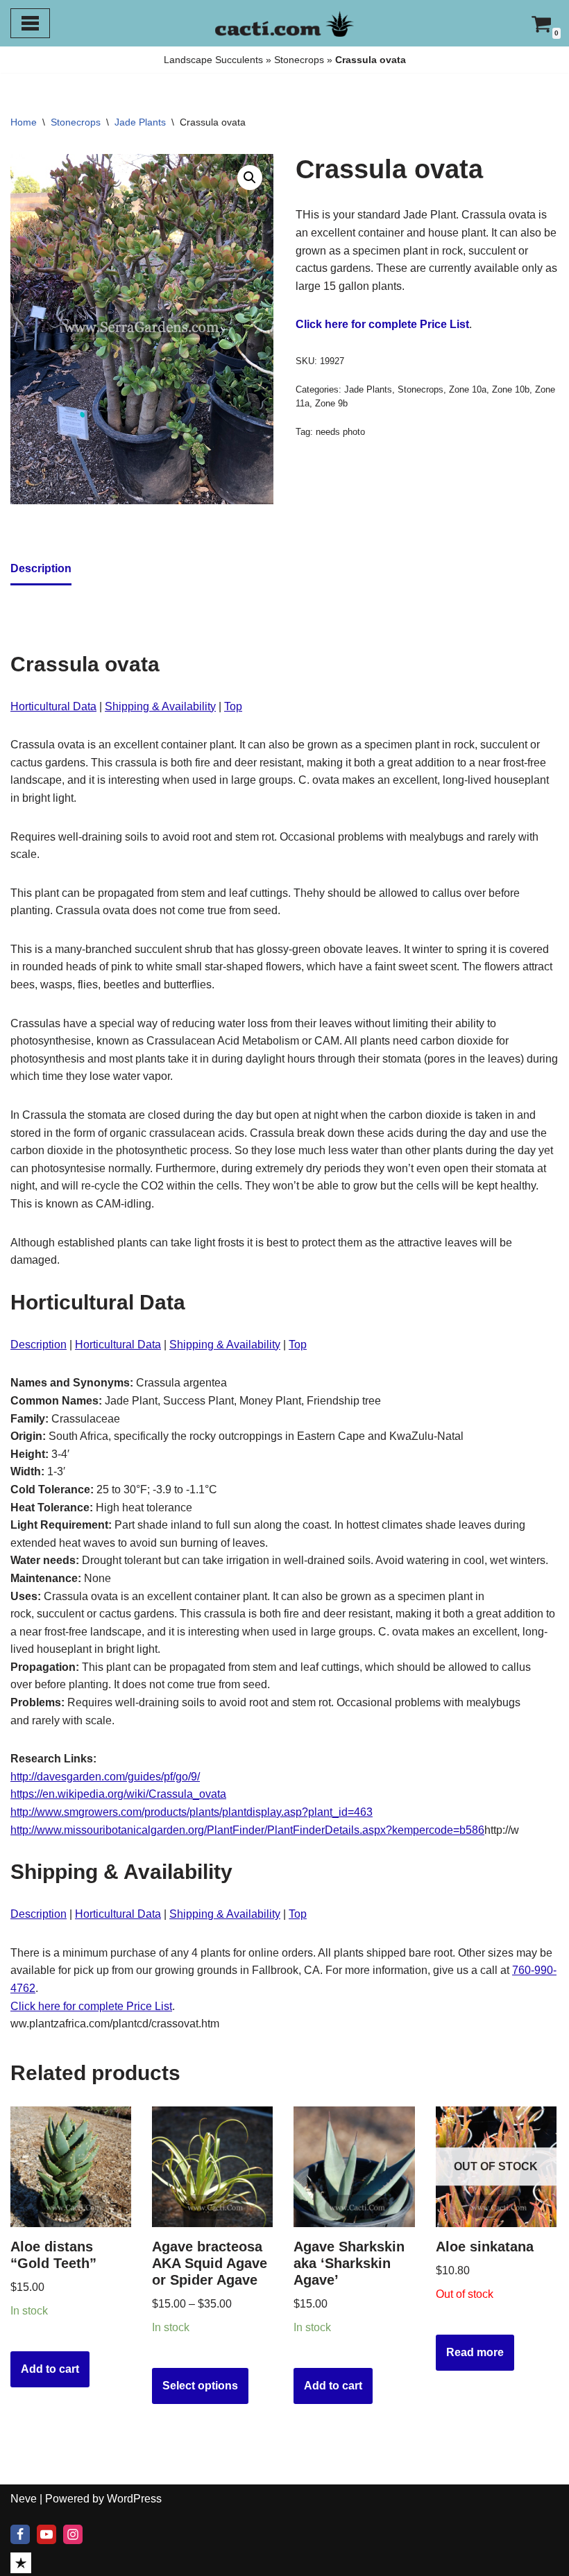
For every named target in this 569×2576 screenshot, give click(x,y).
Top (233, 706)
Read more (475, 2352)
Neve (24, 2499)
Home (24, 122)
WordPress (134, 2499)
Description (39, 1345)
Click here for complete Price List (382, 324)
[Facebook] (20, 2534)
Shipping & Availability (160, 706)
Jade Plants (140, 122)
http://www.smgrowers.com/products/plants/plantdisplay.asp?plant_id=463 (192, 1812)
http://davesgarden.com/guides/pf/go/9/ (105, 1777)
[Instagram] (73, 2534)
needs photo (340, 432)
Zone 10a (468, 389)
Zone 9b (331, 403)
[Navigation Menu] (30, 23)
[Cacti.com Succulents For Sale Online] (284, 23)
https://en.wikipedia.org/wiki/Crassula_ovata (118, 1794)
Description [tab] (41, 568)
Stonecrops (299, 60)
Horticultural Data (53, 706)
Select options (200, 2386)
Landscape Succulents (213, 60)
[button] (250, 178)
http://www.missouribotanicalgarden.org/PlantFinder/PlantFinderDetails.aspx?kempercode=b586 (247, 1830)
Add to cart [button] (50, 2369)
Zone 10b (511, 389)
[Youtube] (46, 2534)
